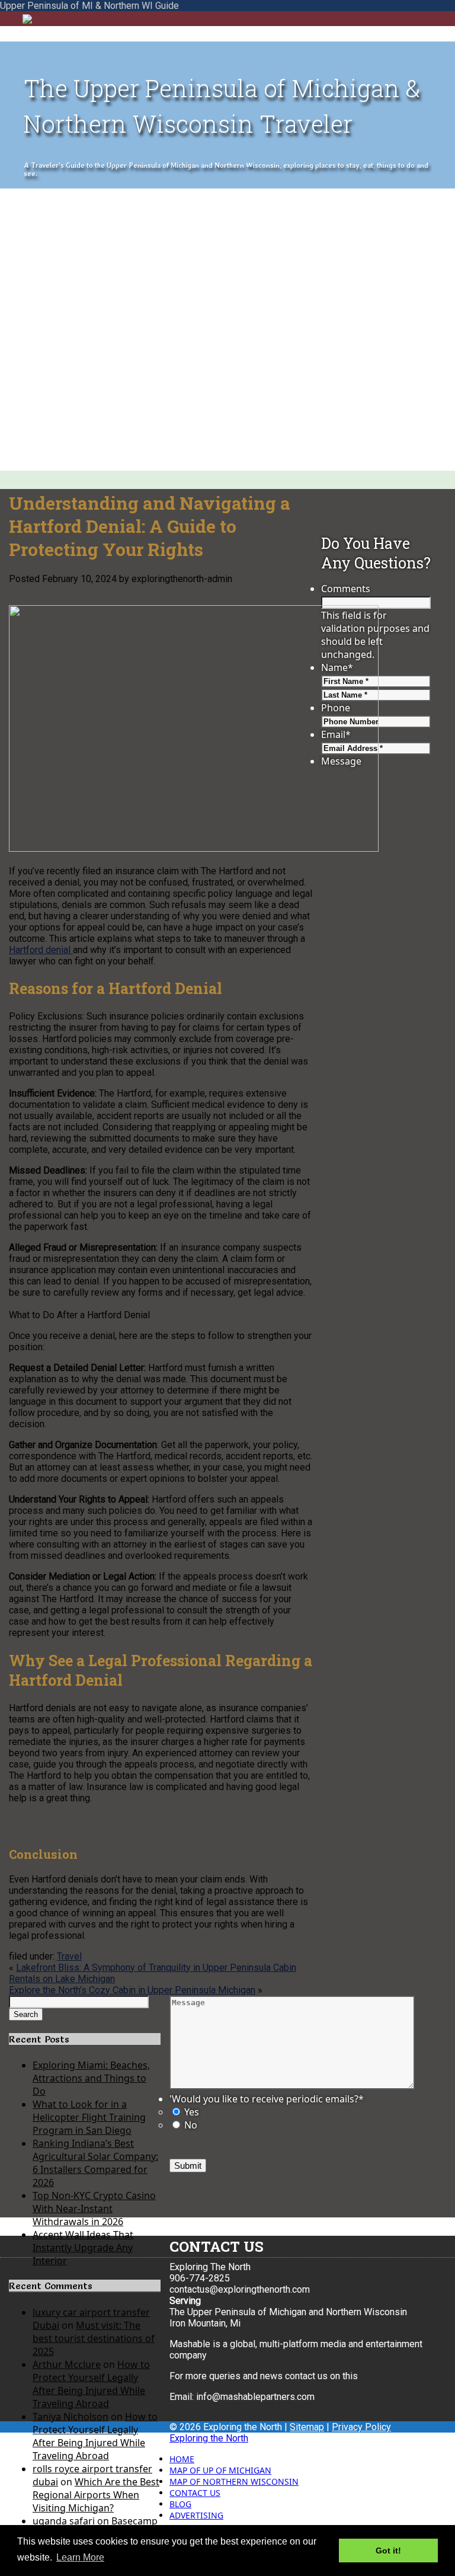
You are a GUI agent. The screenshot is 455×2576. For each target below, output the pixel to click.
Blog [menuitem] (180, 2504)
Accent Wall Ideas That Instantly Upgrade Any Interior (83, 2248)
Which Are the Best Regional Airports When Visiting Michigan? (96, 2495)
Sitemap (307, 2427)
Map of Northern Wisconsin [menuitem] (234, 2481)
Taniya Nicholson (71, 2417)
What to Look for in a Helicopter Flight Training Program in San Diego (89, 2117)
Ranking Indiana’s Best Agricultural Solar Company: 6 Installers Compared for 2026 (95, 2163)
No (191, 2125)
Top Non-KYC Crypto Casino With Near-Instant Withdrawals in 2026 (94, 2209)
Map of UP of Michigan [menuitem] (220, 2470)
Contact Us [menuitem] (195, 2493)
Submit (188, 2166)
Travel (69, 1956)
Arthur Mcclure (67, 2364)
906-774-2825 (200, 2278)
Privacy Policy (361, 2427)
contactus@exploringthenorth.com (240, 2289)
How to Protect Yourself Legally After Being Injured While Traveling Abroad (91, 2384)
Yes (192, 2112)
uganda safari (64, 2521)
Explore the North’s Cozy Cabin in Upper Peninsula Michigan (132, 1990)
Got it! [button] (388, 2551)
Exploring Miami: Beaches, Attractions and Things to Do (91, 2078)
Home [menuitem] (182, 2459)
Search (26, 2014)
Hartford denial (41, 950)
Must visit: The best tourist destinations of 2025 (94, 2338)
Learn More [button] (80, 2557)
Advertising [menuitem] (196, 2515)
